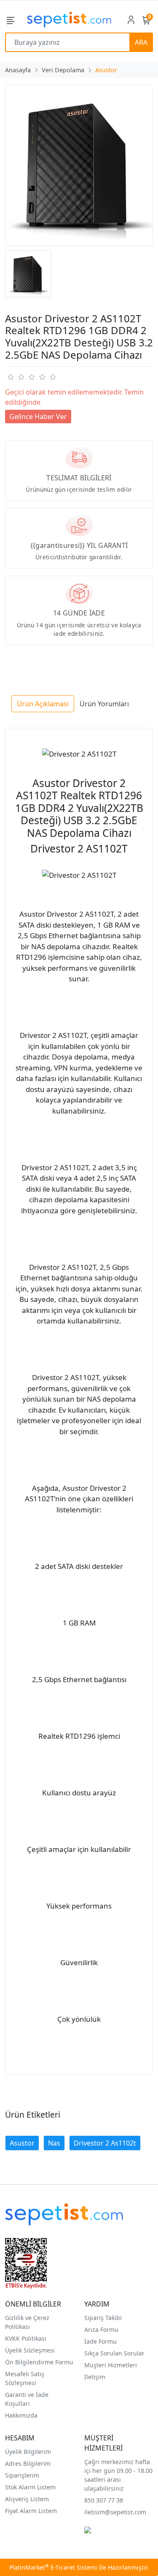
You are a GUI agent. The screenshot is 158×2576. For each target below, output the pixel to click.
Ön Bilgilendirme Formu (39, 2362)
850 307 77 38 (104, 2500)
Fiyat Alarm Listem (31, 2511)
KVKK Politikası (26, 2338)
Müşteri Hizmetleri (111, 2365)
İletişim (95, 2377)
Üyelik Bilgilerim (28, 2452)
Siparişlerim (22, 2475)
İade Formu (100, 2341)
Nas (54, 2143)
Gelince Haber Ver (38, 417)
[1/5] (10, 377)
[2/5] (16, 377)
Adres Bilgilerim (28, 2463)
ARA (141, 42)
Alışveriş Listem (27, 2499)
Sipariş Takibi (103, 2318)
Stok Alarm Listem (30, 2487)
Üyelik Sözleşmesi (30, 2350)
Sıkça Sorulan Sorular (114, 2353)
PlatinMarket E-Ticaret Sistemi (53, 2567)
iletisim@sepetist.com (115, 2512)
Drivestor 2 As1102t (105, 2143)
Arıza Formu (101, 2330)
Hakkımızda (21, 2415)
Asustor (22, 2143)
